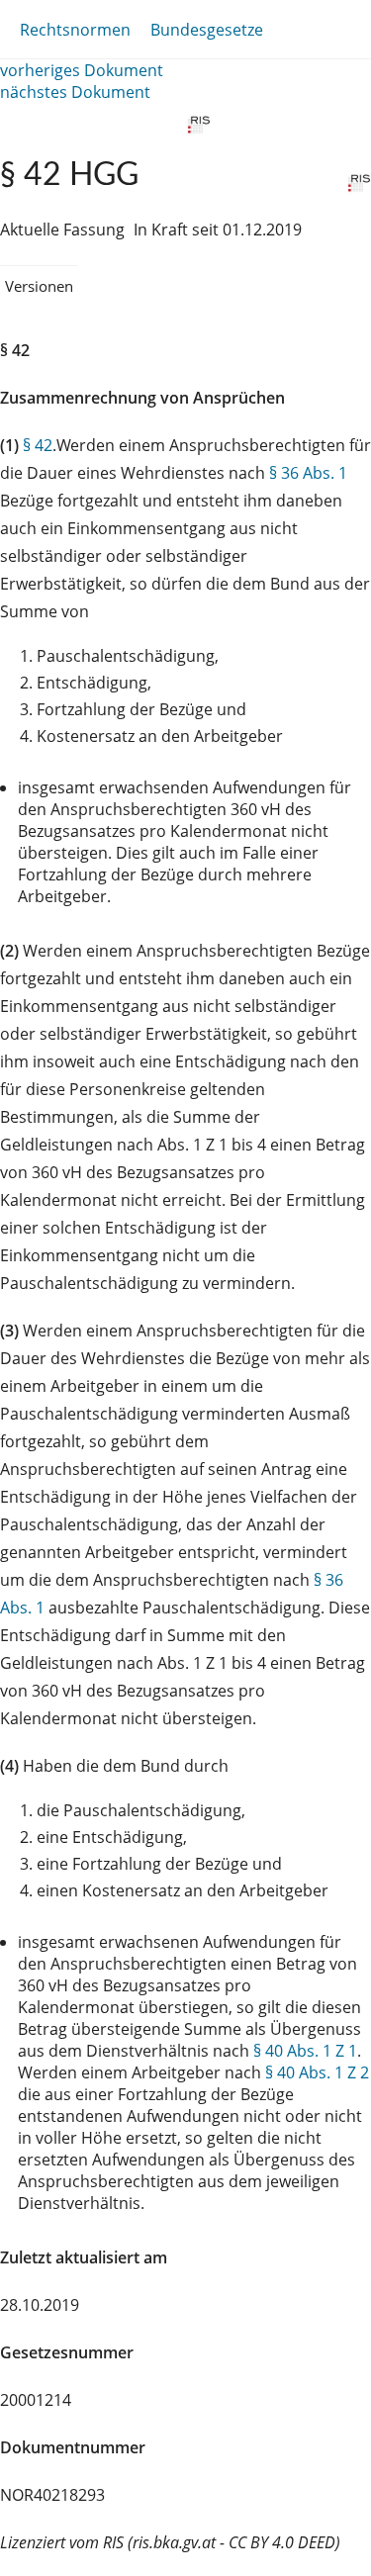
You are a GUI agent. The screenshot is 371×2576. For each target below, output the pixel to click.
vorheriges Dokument (82, 70)
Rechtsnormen (75, 30)
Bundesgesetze (207, 30)
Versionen (39, 286)
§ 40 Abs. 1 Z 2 (317, 2072)
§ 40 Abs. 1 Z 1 (305, 2051)
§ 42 (38, 445)
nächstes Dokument (75, 92)
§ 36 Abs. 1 (308, 473)
